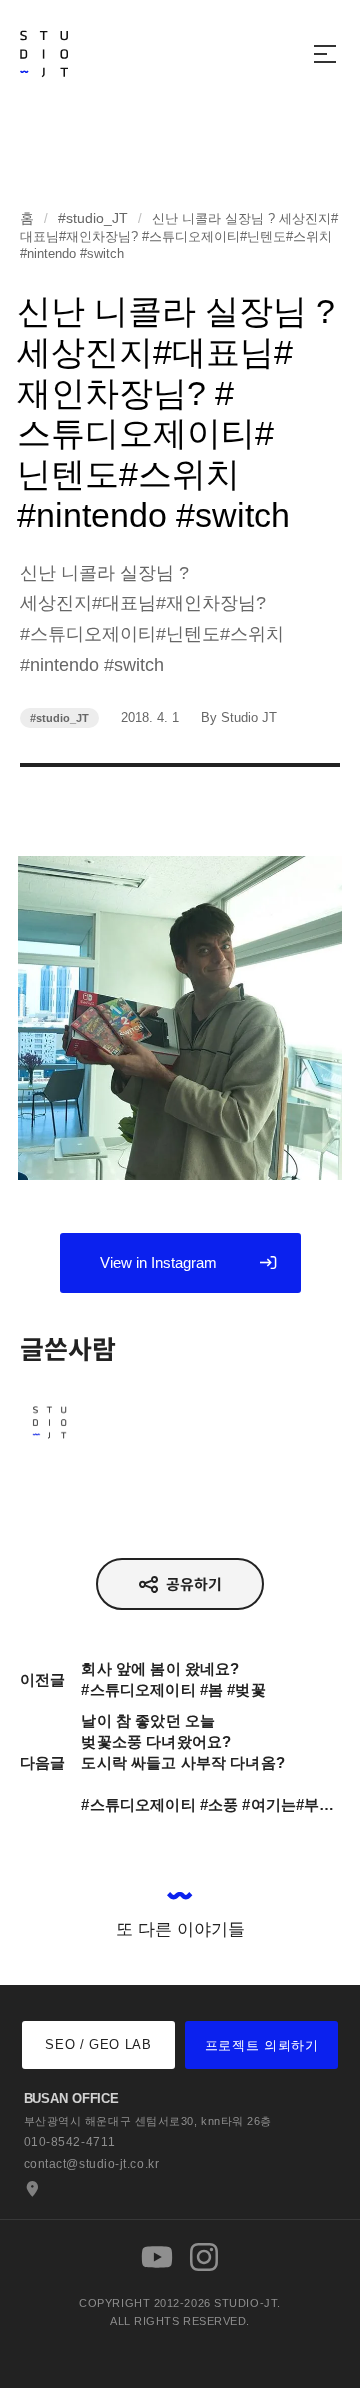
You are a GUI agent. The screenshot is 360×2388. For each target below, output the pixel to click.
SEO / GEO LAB (98, 2044)
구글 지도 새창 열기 (30, 2189)
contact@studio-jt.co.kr (92, 2164)
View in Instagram (158, 1262)
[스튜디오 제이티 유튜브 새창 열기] (157, 2257)
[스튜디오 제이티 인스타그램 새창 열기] (204, 2257)
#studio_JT (93, 218)
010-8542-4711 (70, 2142)
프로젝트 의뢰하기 (262, 2045)
